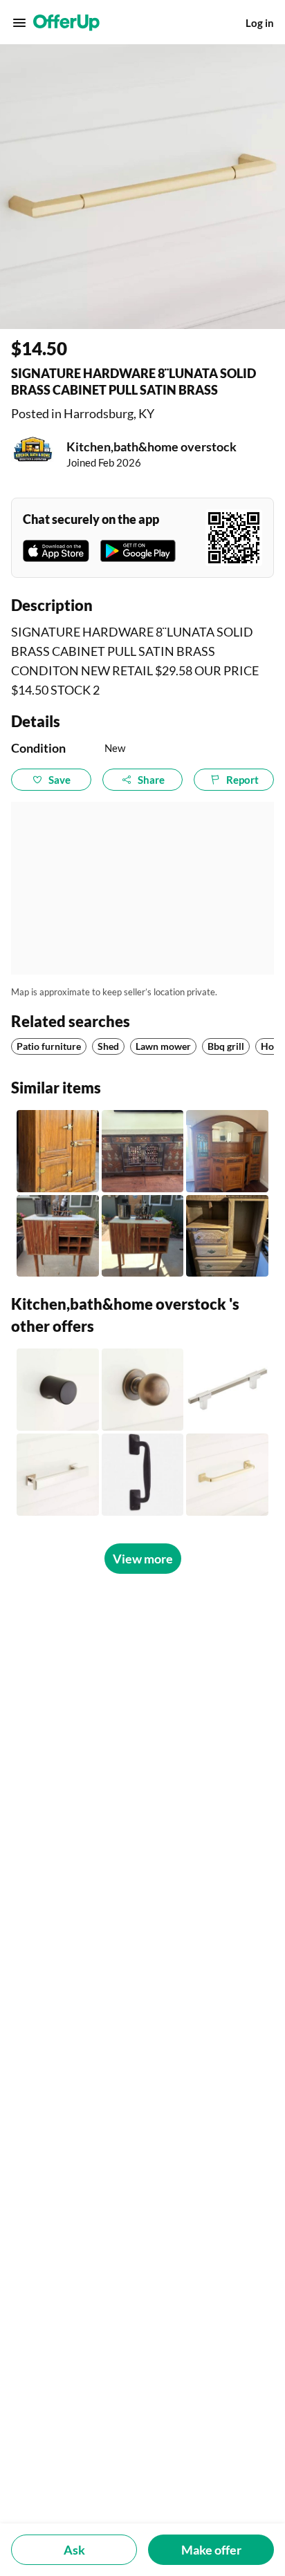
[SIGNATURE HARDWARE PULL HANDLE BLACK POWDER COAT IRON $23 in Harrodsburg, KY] (143, 1475)
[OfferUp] (66, 23)
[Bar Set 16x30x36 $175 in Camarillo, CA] (58, 1236)
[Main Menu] (19, 23)
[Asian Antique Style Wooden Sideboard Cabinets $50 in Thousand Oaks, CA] (143, 1151)
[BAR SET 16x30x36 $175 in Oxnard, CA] (143, 1236)
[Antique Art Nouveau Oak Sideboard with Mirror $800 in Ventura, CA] (227, 1151)
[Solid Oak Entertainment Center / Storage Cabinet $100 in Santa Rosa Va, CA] (227, 1236)
